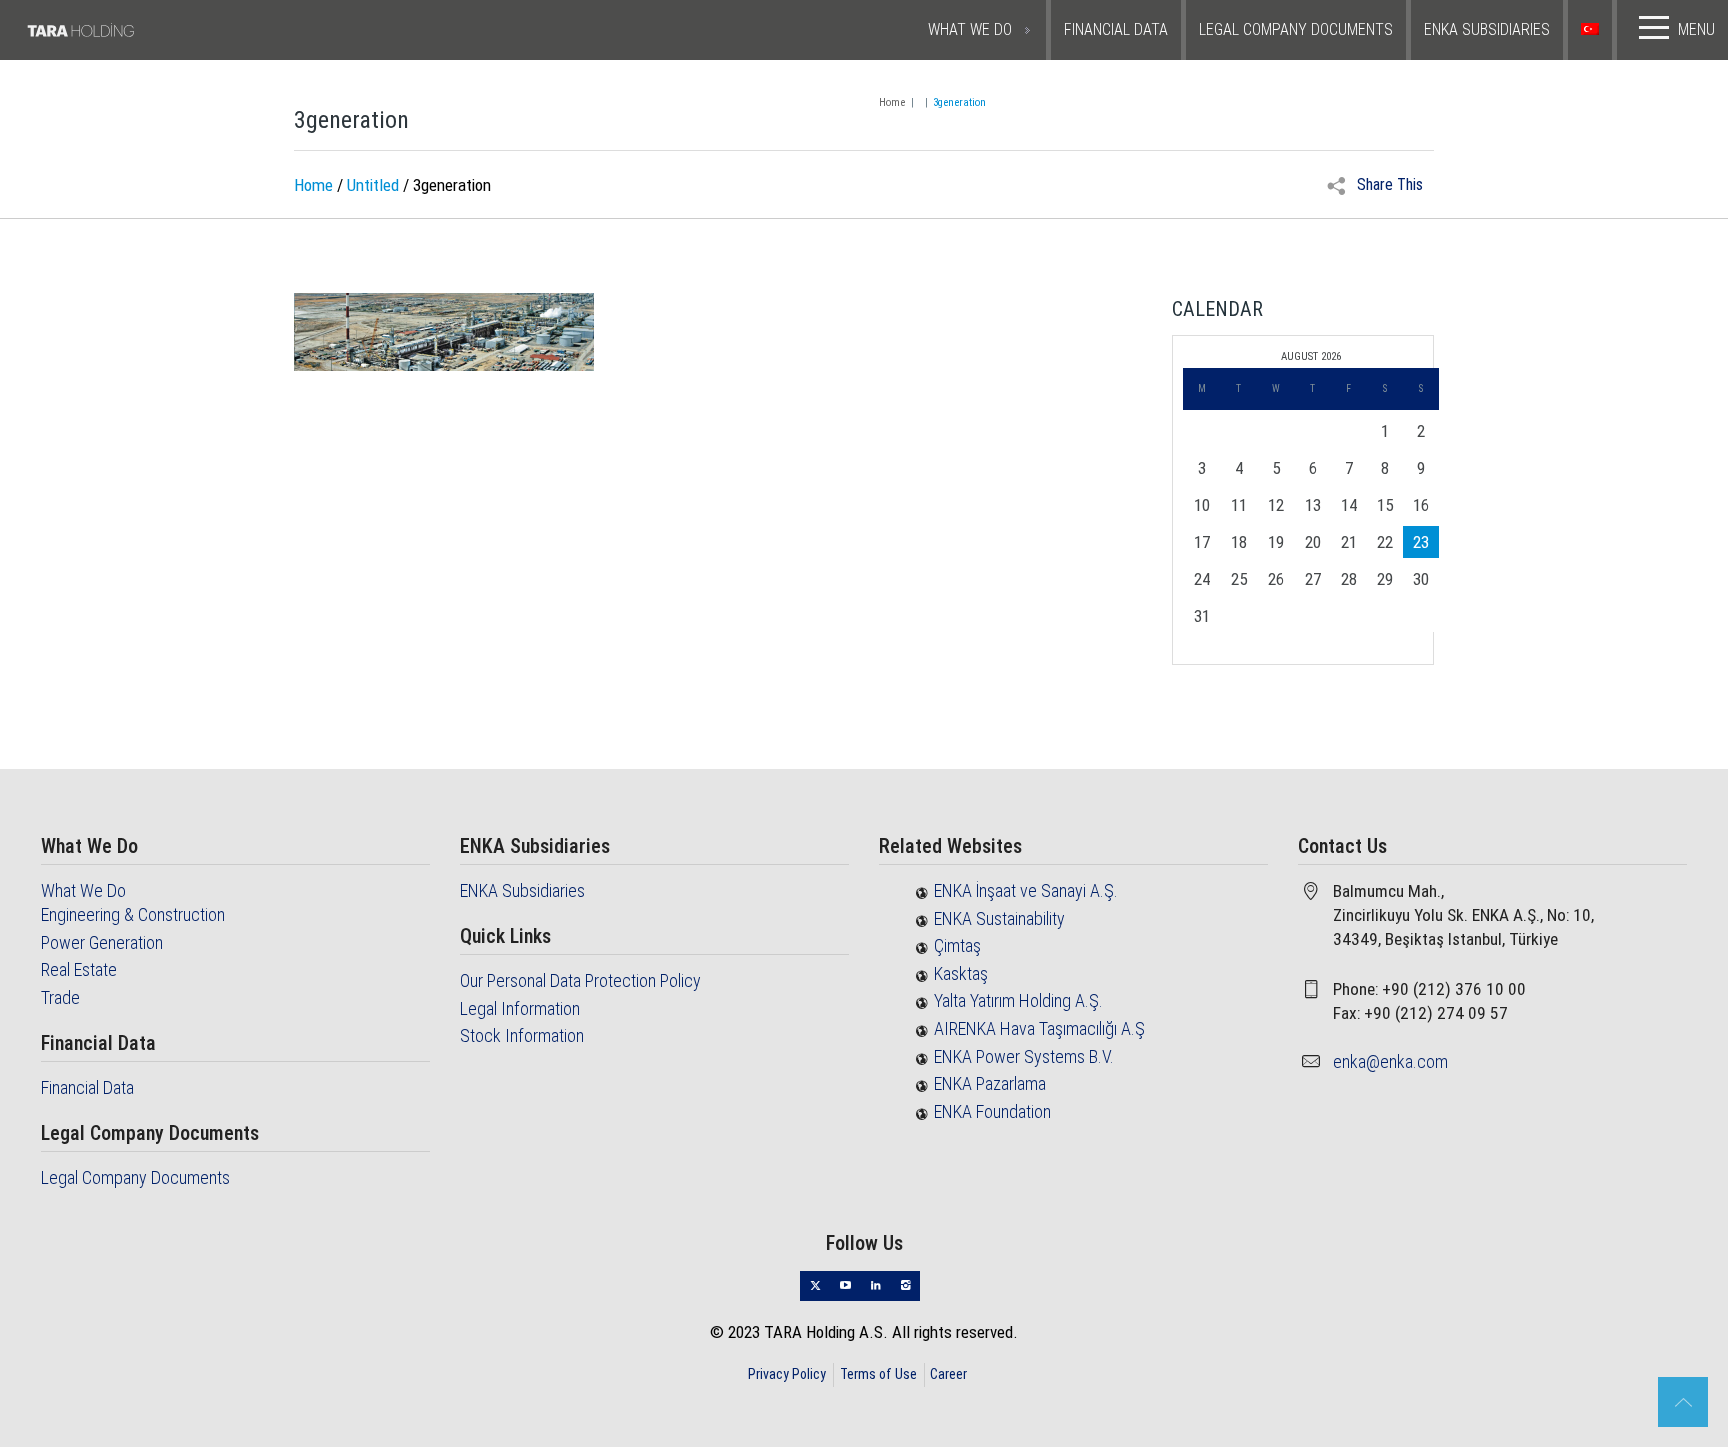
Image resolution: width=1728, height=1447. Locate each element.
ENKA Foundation (992, 1111)
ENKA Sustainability (999, 918)
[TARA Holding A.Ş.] (136, 30)
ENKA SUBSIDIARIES (1487, 29)
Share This (1388, 184)
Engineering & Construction (133, 914)
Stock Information (522, 1035)
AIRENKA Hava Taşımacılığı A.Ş (1039, 1028)
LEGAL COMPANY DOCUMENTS (1296, 29)
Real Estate (79, 969)
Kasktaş (961, 973)
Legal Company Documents (135, 1177)
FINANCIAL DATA (1116, 29)
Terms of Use (878, 1374)
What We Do (83, 890)
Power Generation (102, 942)
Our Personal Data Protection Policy (580, 980)
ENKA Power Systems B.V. (1024, 1056)
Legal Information (520, 1008)
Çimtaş (957, 945)
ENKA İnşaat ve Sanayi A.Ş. (1026, 890)
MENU (1696, 29)
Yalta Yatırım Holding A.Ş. (1018, 1000)
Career (948, 1374)
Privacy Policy (787, 1374)
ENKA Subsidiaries (522, 890)
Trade (60, 997)
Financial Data (87, 1087)
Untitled (373, 185)
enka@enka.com (1390, 1061)
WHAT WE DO (970, 29)
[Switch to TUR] (1592, 30)
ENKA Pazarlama (990, 1083)
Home (892, 102)
